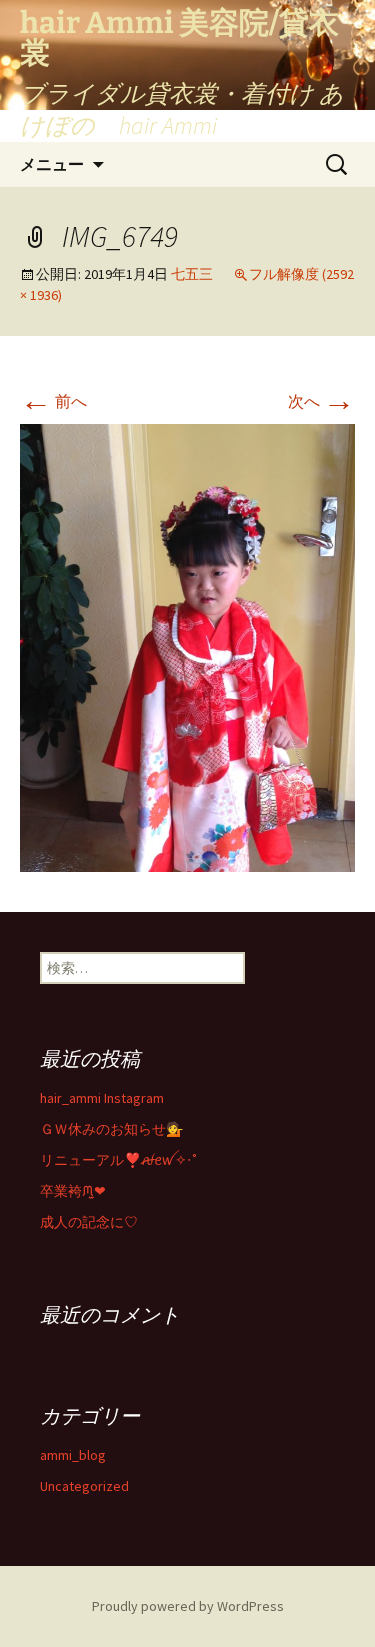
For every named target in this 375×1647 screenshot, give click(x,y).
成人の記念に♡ (89, 1222)
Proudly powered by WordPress (188, 1606)
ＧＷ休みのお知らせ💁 (111, 1129)
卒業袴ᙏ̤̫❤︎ (73, 1191)
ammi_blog (73, 1455)
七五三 (192, 274)
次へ (321, 401)
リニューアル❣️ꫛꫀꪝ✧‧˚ (119, 1160)
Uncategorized (84, 1486)
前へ (53, 401)
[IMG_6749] (187, 646)
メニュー (52, 164)
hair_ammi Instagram (102, 1098)
